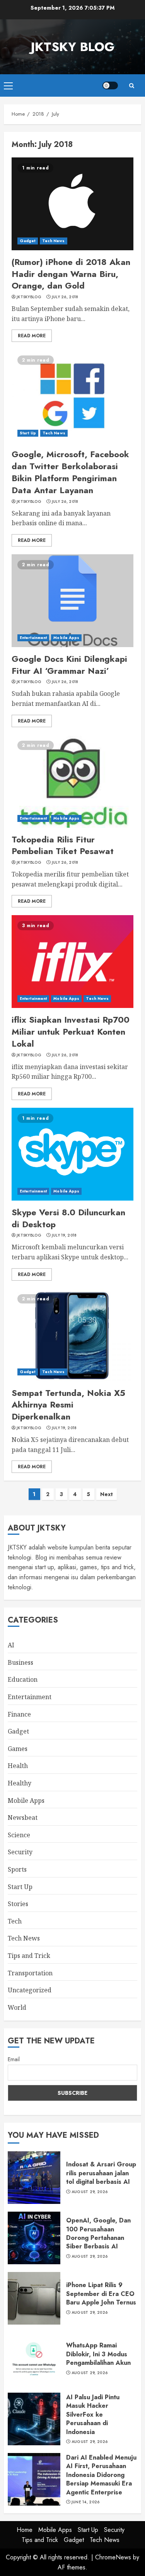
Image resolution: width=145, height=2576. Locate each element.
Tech (15, 1921)
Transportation (30, 1973)
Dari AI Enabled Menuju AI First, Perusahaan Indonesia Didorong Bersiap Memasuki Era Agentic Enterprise (101, 2475)
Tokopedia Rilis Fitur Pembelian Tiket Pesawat (63, 845)
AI (11, 1645)
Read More (32, 336)
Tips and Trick (29, 1956)
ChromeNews (113, 2557)
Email (14, 2059)
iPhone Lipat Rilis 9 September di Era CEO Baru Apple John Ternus (101, 2294)
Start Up (28, 433)
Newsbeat (23, 1818)
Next (107, 1494)
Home (25, 2530)
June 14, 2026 (86, 2502)
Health (18, 1766)
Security (20, 1852)
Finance (19, 1714)
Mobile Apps (66, 638)
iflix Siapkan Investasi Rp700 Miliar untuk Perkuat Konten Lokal (71, 1032)
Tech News (54, 241)
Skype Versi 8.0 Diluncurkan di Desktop (68, 1218)
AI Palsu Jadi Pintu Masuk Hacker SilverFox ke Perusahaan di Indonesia (93, 2415)
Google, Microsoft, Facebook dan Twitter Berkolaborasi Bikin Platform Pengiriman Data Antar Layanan (70, 472)
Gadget (28, 241)
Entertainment (33, 638)
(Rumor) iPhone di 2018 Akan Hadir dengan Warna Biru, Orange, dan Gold (71, 274)
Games (18, 1749)
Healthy (20, 1783)
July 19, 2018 (64, 1235)
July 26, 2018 (65, 297)
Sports (17, 1869)
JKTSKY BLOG (73, 47)
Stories (18, 1904)
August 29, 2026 (90, 2192)
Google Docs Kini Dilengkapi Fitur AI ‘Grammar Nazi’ (69, 665)
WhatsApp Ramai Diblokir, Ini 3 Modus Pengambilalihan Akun (98, 2354)
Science (19, 1835)
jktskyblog (29, 297)
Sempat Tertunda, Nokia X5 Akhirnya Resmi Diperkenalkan (68, 1405)
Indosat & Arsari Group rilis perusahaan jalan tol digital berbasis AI (101, 2173)
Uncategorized (30, 1990)
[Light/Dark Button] (110, 85)
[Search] (131, 86)
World (17, 2007)
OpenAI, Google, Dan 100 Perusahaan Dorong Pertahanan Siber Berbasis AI (98, 2233)
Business (20, 1662)
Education (23, 1679)
